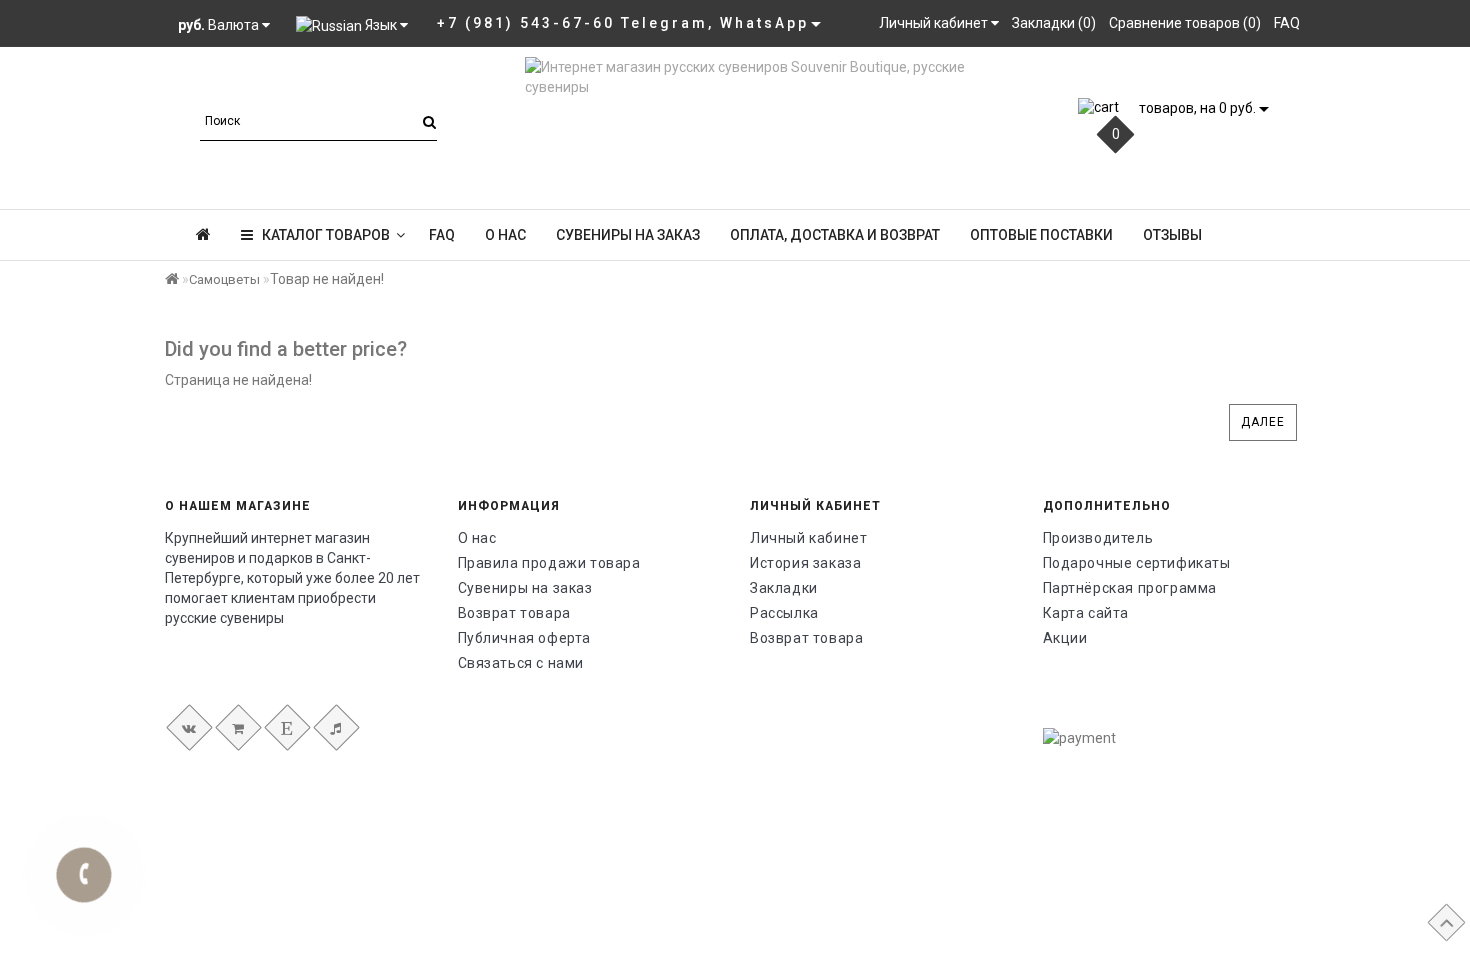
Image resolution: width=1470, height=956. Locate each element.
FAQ (442, 235)
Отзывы (1172, 235)
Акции (1065, 638)
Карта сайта (1086, 613)
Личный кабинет (808, 538)
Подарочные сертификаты (1137, 563)
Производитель (1098, 538)
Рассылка (784, 613)
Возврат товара (514, 613)
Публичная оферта (525, 638)
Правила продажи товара (549, 563)
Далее (1263, 422)
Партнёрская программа (1130, 588)
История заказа (805, 563)
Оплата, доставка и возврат (835, 235)
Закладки (784, 588)
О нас (505, 235)
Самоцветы (224, 279)
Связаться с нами (521, 663)
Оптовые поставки (1041, 235)
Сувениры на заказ (628, 235)
